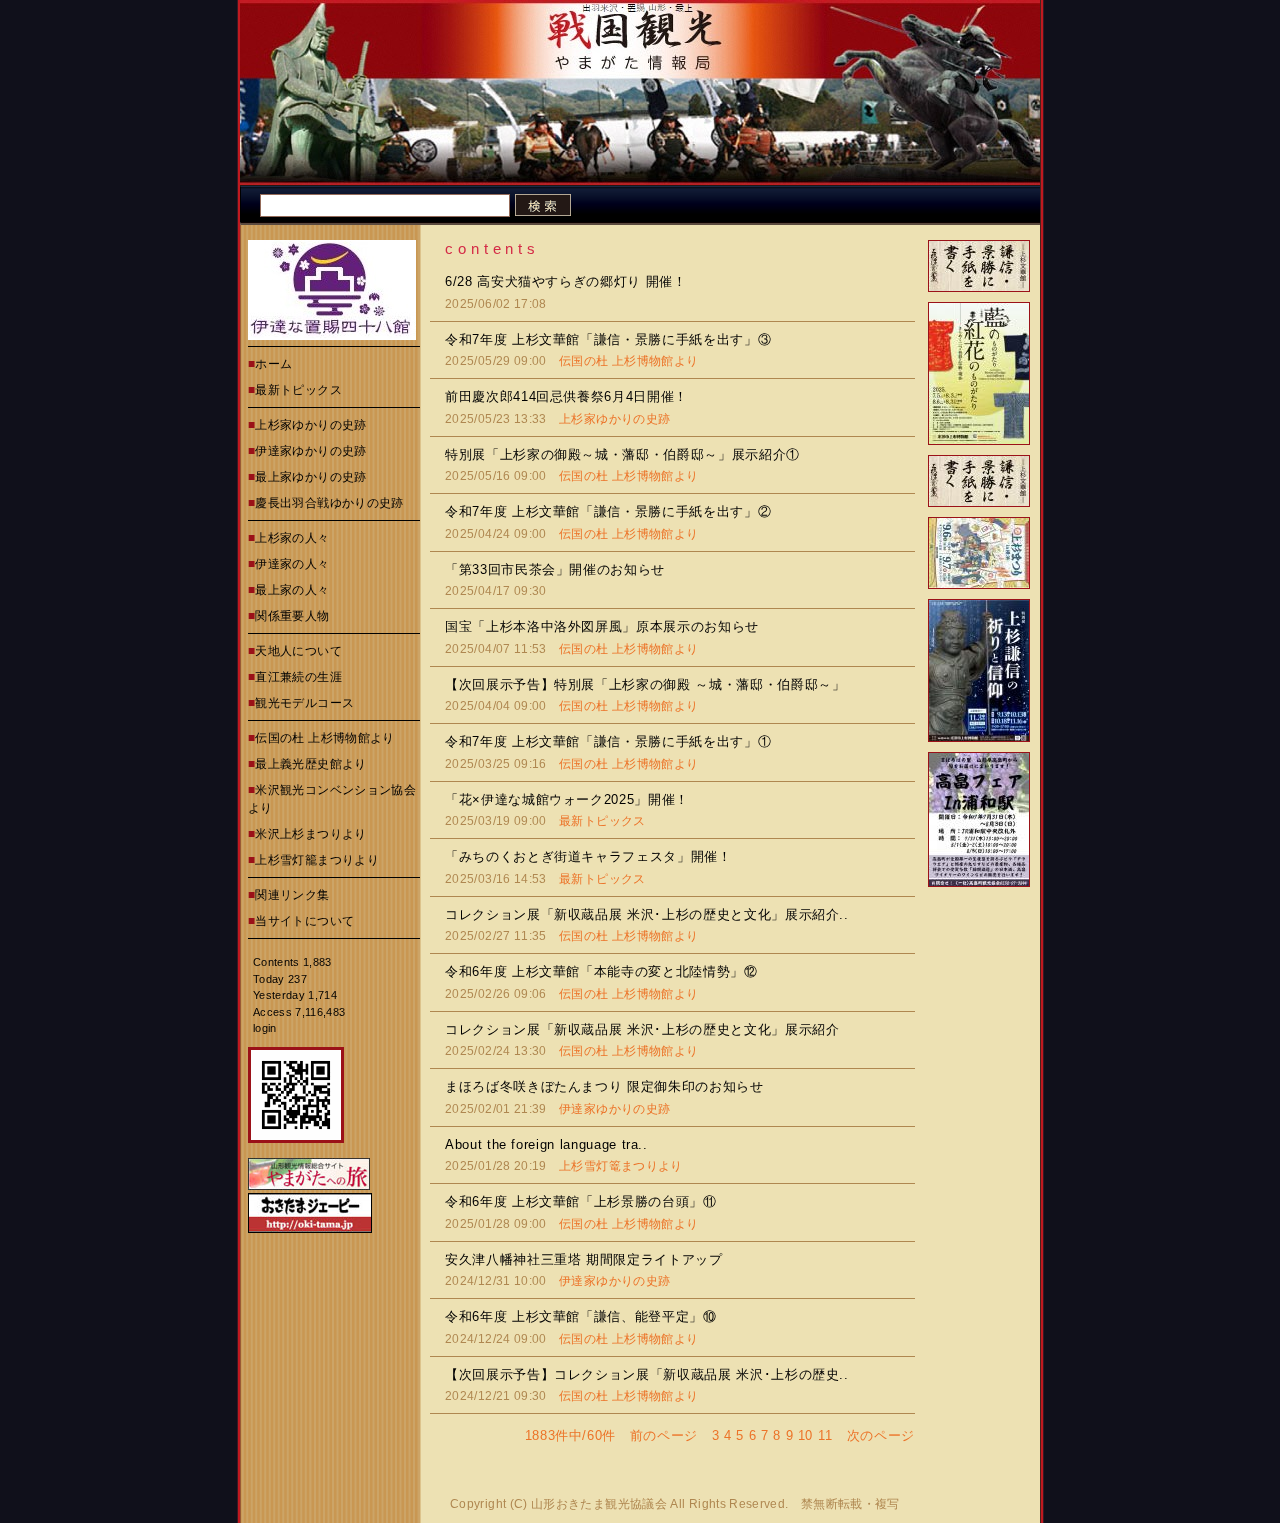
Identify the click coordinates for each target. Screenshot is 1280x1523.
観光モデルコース (304, 703)
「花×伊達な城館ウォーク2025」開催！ (567, 799)
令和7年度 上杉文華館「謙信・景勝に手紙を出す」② (608, 511)
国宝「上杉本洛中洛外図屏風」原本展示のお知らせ (602, 626)
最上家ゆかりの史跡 (310, 477)
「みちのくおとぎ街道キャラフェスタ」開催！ (588, 856)
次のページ (881, 1435)
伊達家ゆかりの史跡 (310, 451)
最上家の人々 (292, 590)
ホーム (273, 364)
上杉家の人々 (292, 538)
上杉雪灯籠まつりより (317, 860)
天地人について (298, 651)
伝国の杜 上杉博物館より (324, 738)
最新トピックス (298, 390)
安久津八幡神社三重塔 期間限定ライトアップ (584, 1259)
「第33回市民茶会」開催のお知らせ (555, 569)
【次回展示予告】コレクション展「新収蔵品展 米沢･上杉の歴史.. (647, 1374)
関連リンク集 (292, 895)
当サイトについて (304, 921)
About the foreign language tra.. (546, 1144)
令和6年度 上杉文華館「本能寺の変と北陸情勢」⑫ (601, 971)
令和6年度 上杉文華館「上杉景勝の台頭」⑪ (581, 1201)
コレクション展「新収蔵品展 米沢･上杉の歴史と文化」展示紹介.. (647, 914)
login (265, 1028)
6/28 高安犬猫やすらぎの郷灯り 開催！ (566, 281)
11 (825, 1435)
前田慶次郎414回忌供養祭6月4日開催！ (566, 396)
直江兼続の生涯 (298, 677)
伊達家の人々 (292, 564)
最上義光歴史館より (310, 764)
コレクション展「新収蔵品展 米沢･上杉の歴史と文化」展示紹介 (642, 1029)
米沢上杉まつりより (310, 834)
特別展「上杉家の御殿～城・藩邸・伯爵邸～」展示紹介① (622, 454)
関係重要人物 (292, 616)
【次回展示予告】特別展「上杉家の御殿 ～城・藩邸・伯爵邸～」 (645, 684)
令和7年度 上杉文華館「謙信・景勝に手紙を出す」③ (608, 339)
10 (805, 1435)
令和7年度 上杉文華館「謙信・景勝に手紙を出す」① (608, 741)
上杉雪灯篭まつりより (621, 1166)
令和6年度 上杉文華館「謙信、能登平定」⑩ (581, 1316)
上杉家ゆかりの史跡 (310, 425)
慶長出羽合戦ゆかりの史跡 (329, 503)
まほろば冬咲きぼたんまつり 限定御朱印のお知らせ (604, 1086)
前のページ (664, 1435)
